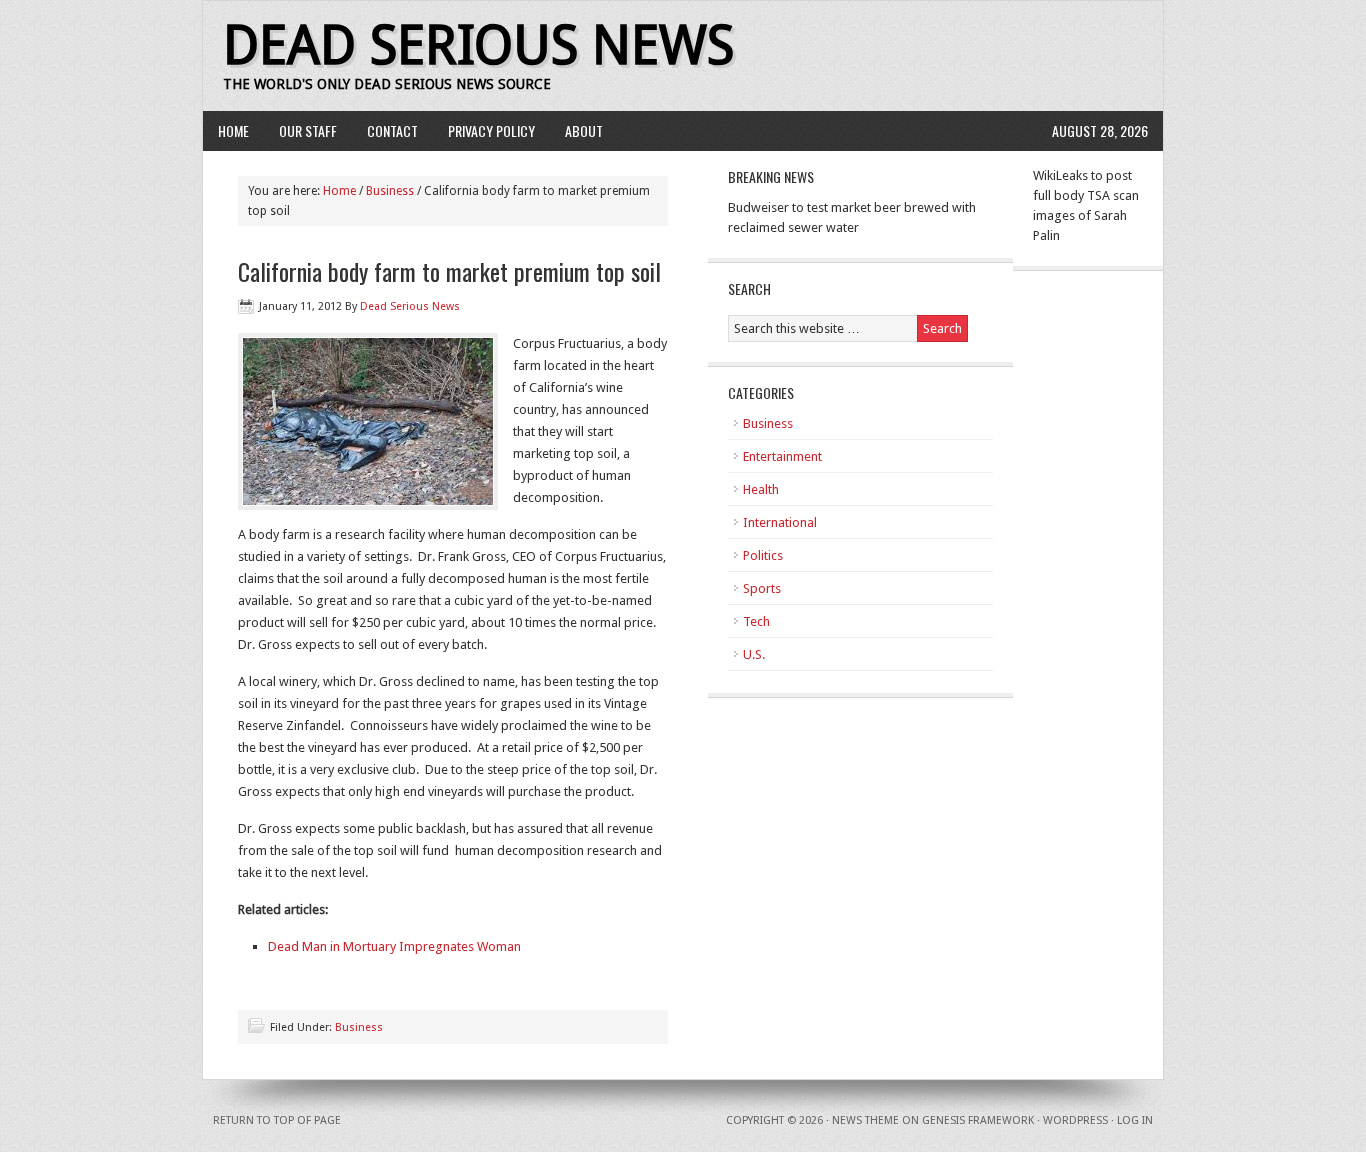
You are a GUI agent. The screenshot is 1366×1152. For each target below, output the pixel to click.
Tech (756, 621)
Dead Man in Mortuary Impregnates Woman (394, 946)
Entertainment (782, 456)
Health (761, 489)
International (780, 522)
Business (390, 191)
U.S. (754, 654)
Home (233, 130)
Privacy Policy (491, 130)
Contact (392, 130)
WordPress (1075, 1120)
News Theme (865, 1120)
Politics (763, 555)
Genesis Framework (978, 1120)
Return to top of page (277, 1120)
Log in (1135, 1120)
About (584, 130)
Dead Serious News (478, 45)
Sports (762, 588)
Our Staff (308, 130)
